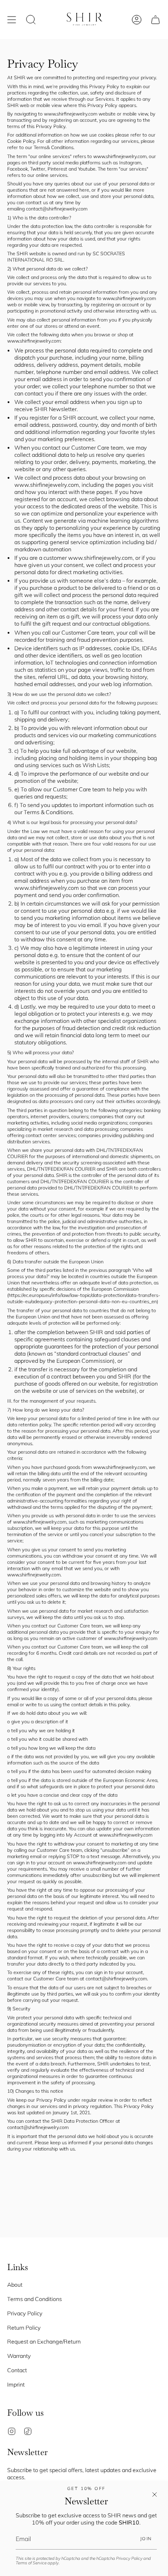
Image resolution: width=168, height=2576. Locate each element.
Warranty (19, 2356)
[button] (31, 19)
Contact (17, 2370)
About (15, 2284)
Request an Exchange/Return (44, 2341)
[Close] (155, 2494)
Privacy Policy (129, 2558)
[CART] (155, 19)
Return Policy (24, 2327)
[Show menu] (12, 19)
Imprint (16, 2384)
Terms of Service (31, 2563)
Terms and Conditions (34, 2299)
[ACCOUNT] (137, 19)
